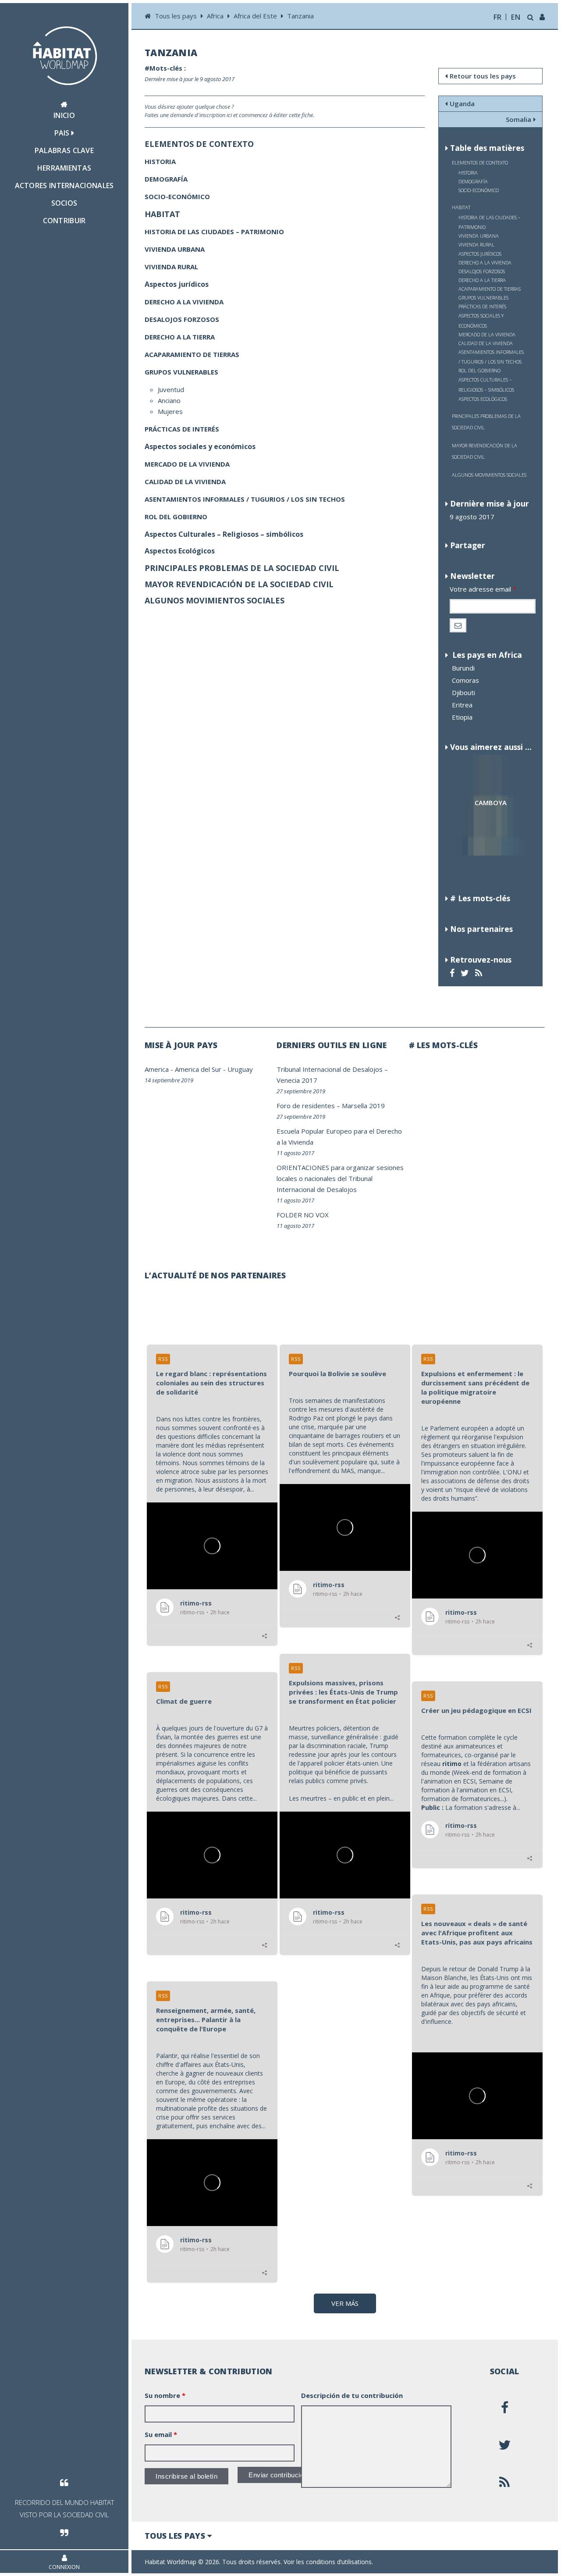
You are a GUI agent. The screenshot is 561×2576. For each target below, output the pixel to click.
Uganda (462, 103)
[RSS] (480, 973)
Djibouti (463, 692)
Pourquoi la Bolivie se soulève (337, 1374)
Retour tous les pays (483, 76)
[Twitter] (466, 973)
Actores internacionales (64, 186)
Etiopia (462, 717)
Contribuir (64, 221)
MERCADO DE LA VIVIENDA (487, 334)
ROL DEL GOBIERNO (479, 370)
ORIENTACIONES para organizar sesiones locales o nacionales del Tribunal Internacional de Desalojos (340, 1178)
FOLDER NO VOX (303, 1215)
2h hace (220, 1613)
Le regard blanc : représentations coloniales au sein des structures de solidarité (211, 1383)
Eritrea (462, 705)
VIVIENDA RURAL (476, 244)
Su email (161, 2434)
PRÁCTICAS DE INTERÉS (482, 306)
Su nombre (165, 2395)
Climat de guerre (184, 1701)
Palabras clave (64, 150)
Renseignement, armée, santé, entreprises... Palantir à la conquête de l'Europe (206, 2019)
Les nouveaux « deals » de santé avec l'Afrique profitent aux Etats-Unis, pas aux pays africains (477, 1933)
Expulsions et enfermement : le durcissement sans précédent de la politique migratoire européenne (475, 1387)
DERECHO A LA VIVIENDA (485, 262)
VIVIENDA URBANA (479, 236)
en (516, 17)
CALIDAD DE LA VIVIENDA (486, 343)
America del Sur (198, 1069)
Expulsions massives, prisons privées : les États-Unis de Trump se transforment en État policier (343, 1692)
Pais (63, 133)
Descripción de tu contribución (352, 2395)
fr (498, 17)
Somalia (518, 119)
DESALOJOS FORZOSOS (482, 271)
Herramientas (64, 168)
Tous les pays (177, 16)
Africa (215, 16)
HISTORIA (468, 173)
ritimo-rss (196, 1603)
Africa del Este (255, 16)
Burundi (463, 668)
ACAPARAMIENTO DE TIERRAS (490, 289)
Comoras (465, 680)
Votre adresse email (483, 589)
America (157, 1069)
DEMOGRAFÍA (473, 181)
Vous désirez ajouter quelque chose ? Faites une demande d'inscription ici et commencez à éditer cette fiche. (229, 111)
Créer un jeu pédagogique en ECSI (476, 1710)
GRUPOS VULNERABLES (483, 298)
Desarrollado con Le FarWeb (504, 2562)
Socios (64, 203)
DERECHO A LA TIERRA (482, 280)
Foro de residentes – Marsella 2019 (331, 1106)
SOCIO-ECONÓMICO (479, 190)
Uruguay (240, 1069)
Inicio (64, 115)
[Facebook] (453, 973)
